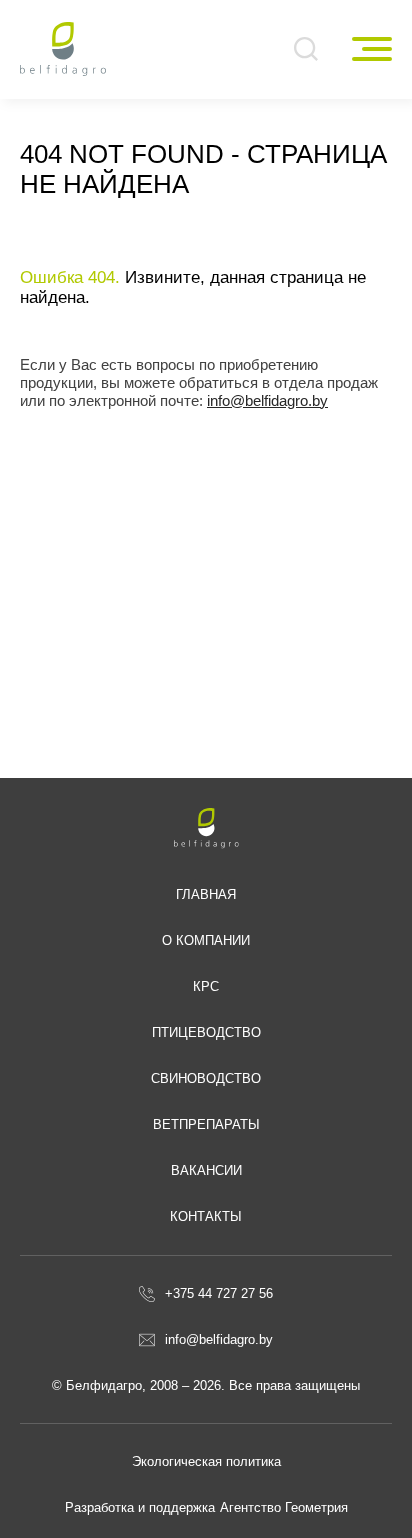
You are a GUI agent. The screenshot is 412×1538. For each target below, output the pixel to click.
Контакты (206, 1216)
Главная (206, 894)
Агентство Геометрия (284, 1507)
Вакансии (206, 1170)
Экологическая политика (206, 1461)
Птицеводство (206, 1032)
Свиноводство (206, 1078)
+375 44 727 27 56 (219, 1293)
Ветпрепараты (206, 1124)
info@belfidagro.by (267, 400)
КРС (206, 986)
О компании (206, 940)
